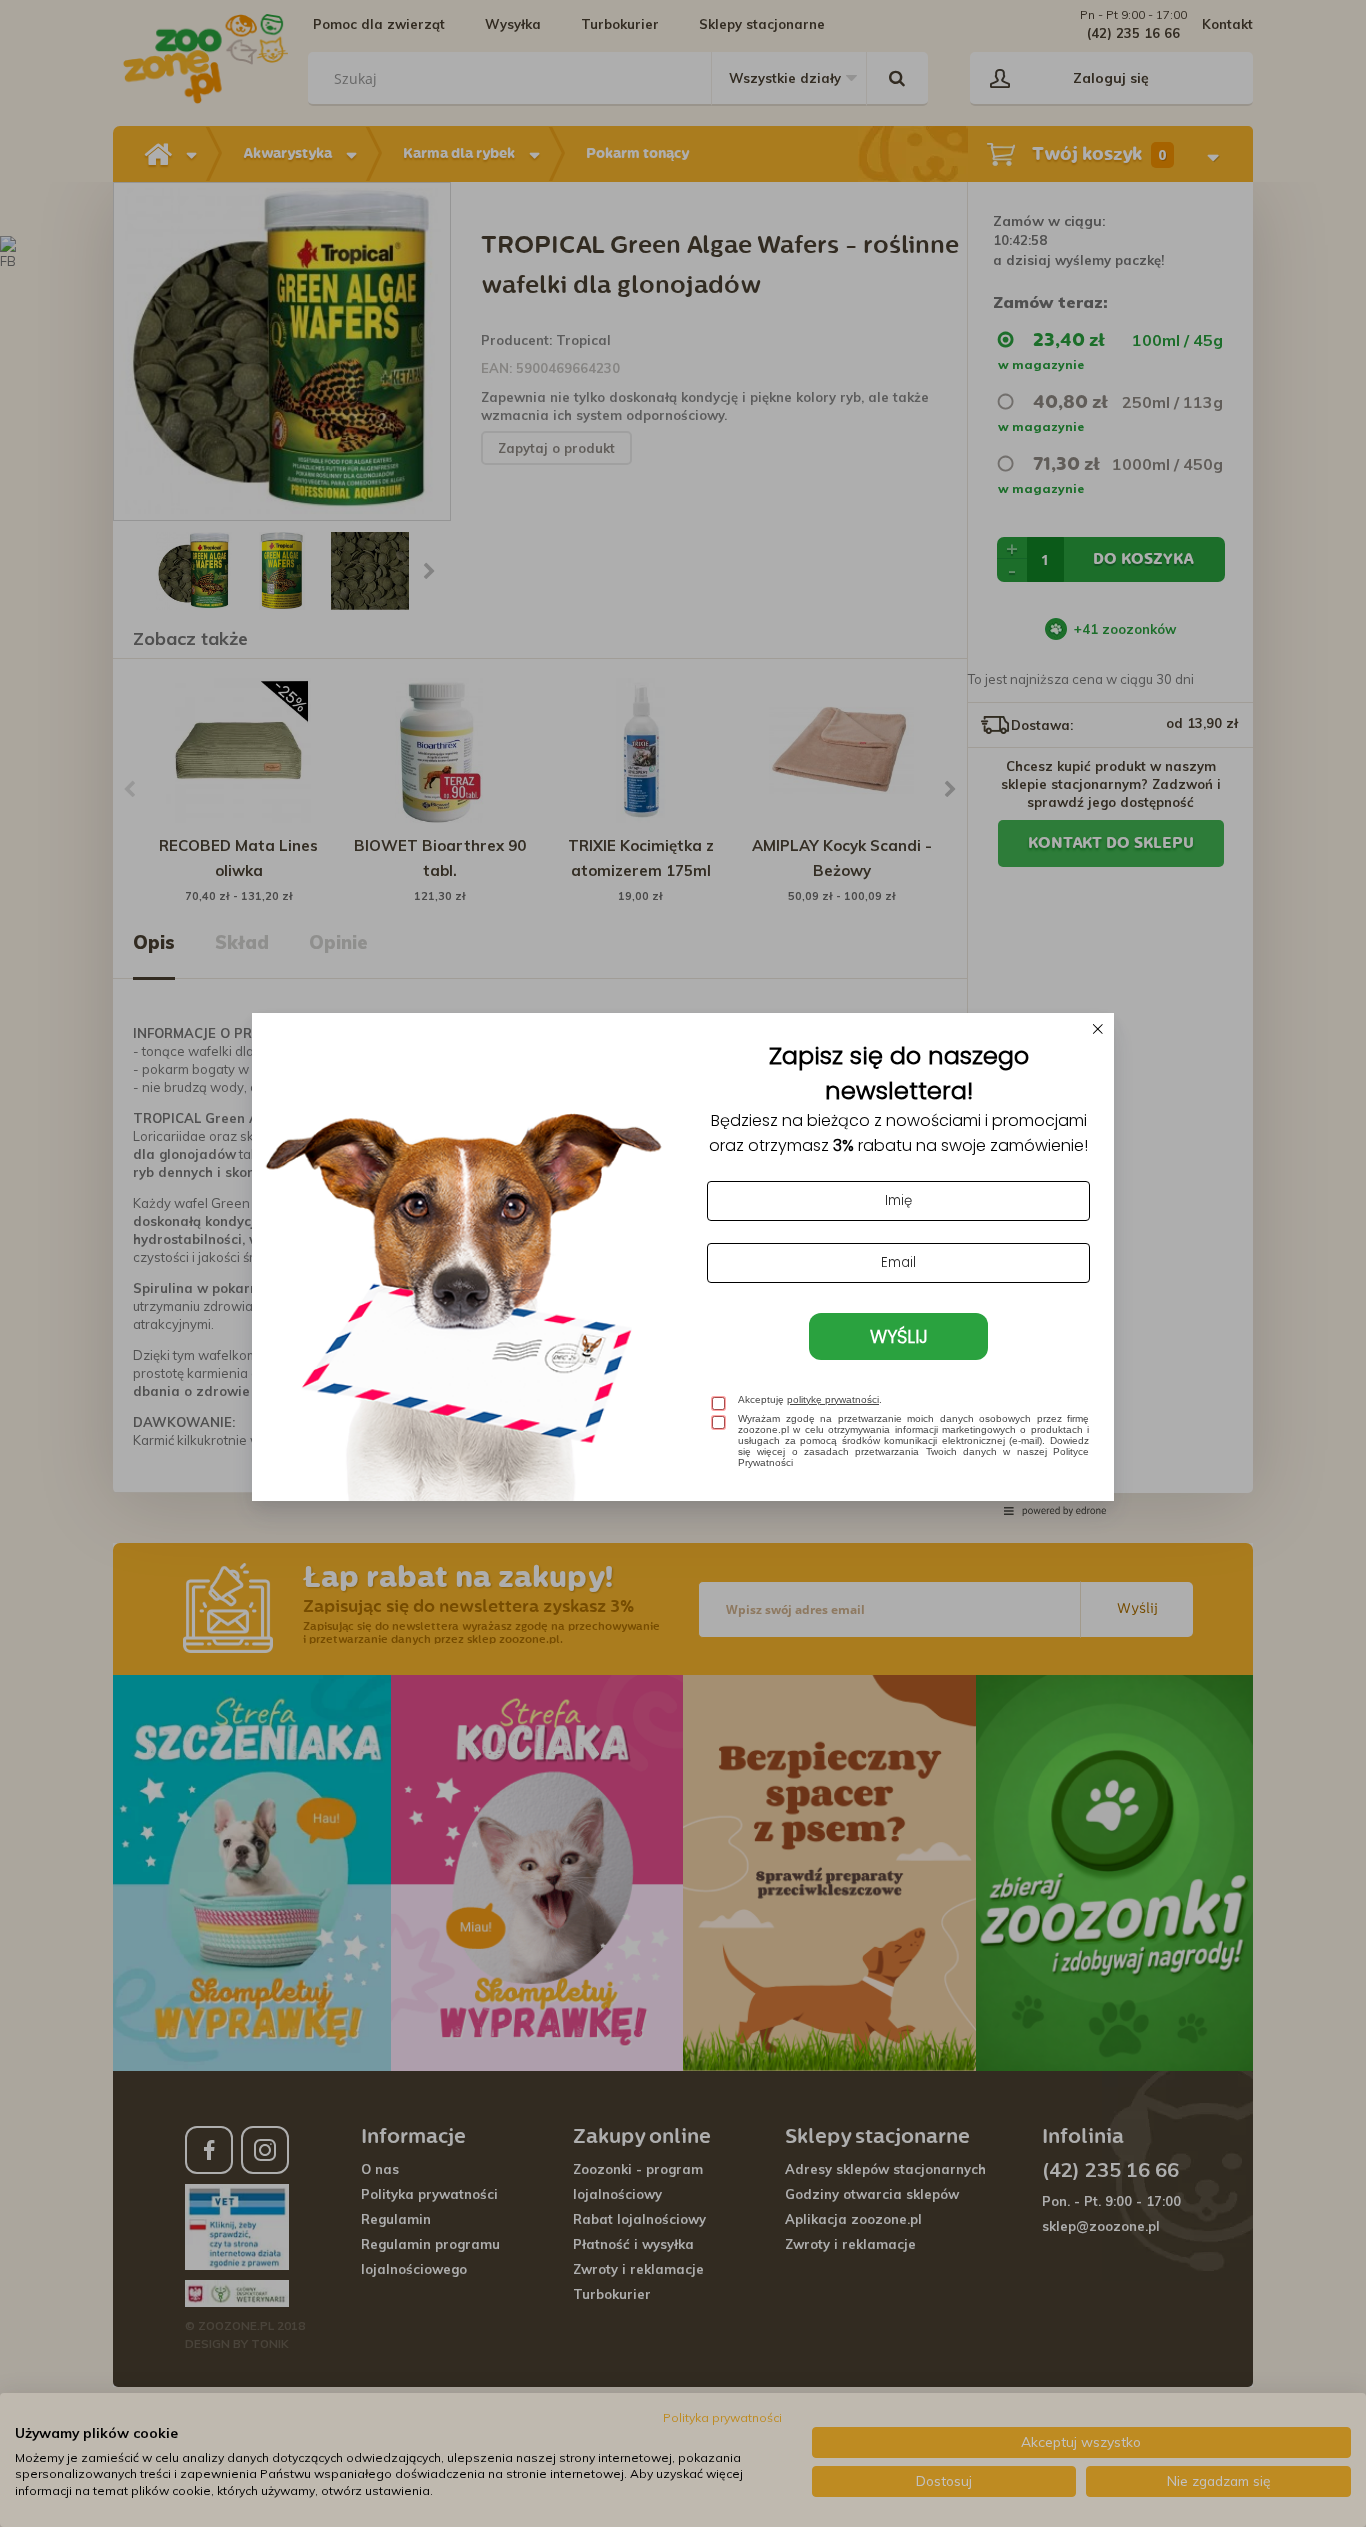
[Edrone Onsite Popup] (683, 1263)
